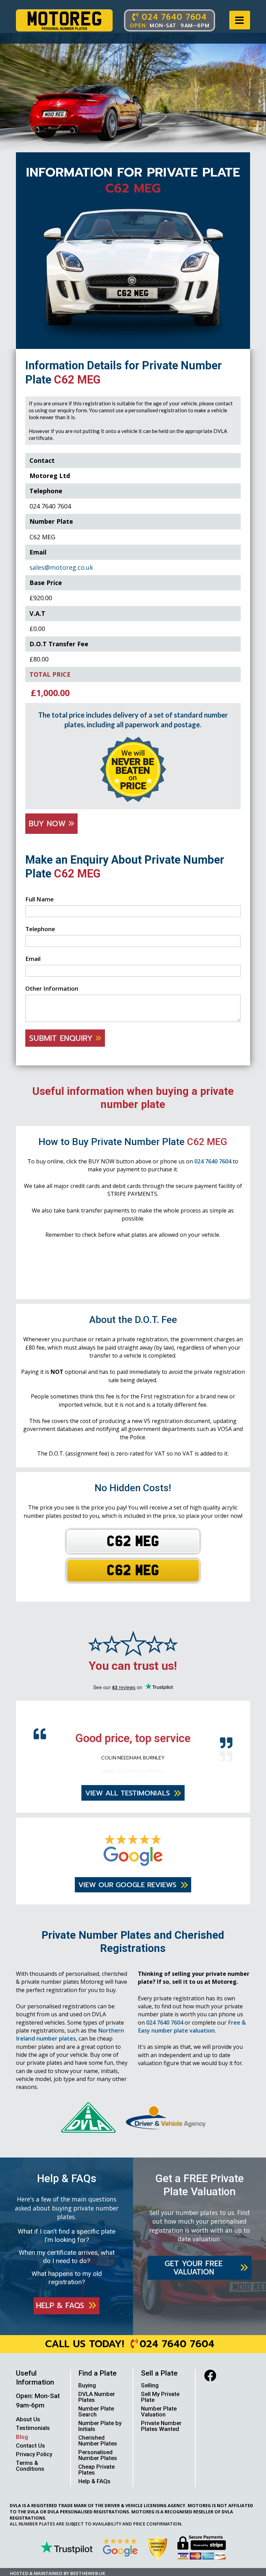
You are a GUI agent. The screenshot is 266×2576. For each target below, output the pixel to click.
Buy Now (49, 824)
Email (33, 959)
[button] (240, 20)
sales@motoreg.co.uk (61, 567)
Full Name (39, 899)
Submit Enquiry (62, 1038)
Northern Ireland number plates (70, 2044)
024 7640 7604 (213, 1161)
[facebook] (210, 2385)
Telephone (40, 929)
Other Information (52, 988)
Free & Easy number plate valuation (192, 2036)
